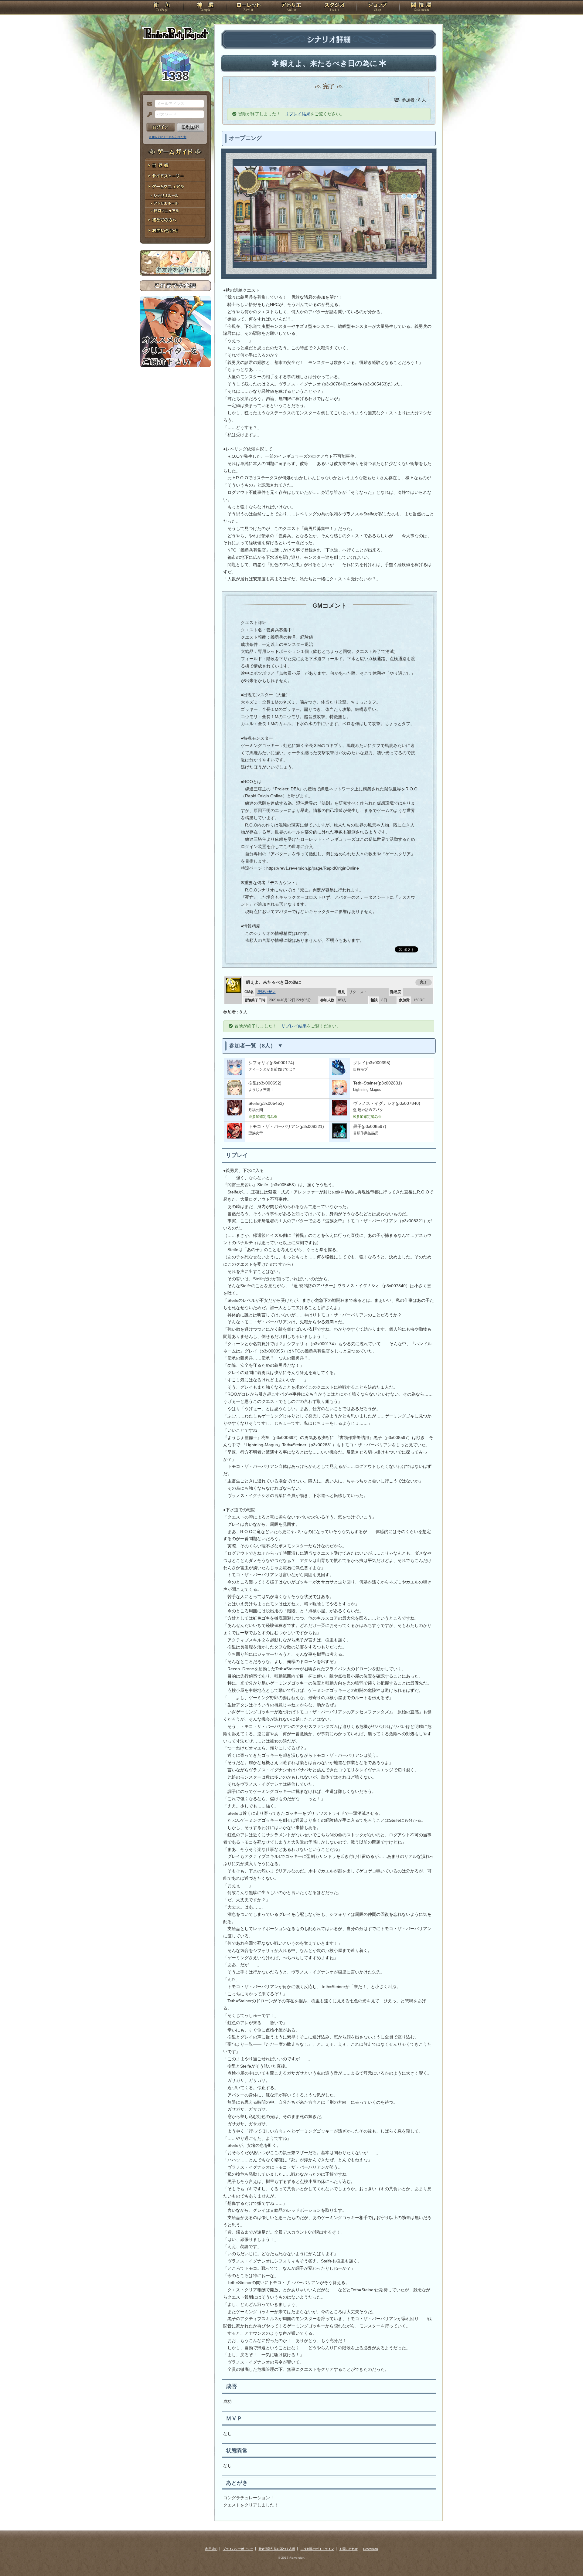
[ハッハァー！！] (235, 1137)
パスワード (148, 115)
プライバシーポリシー (238, 2549)
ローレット (248, 8)
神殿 (205, 8)
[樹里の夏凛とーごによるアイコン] (235, 1094)
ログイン (161, 127)
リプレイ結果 (298, 114)
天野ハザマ (267, 992)
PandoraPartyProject (175, 33)
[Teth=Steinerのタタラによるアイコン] (339, 1094)
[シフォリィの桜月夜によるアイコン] (235, 1073)
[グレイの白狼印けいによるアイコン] (339, 1073)
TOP (162, 8)
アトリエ (291, 8)
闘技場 (421, 8)
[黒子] (339, 1137)
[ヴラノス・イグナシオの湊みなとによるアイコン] (339, 1114)
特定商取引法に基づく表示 (277, 2549)
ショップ (378, 8)
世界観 (175, 166)
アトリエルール (175, 204)
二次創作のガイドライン (317, 2549)
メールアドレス (148, 104)
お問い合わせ (175, 231)
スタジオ (335, 8)
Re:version (371, 2549)
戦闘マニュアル (175, 211)
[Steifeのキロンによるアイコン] (235, 1114)
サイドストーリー (175, 176)
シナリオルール (175, 196)
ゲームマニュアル (175, 187)
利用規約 (211, 2549)
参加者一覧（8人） (252, 1046)
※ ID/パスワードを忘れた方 (168, 137)
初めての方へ (175, 220)
